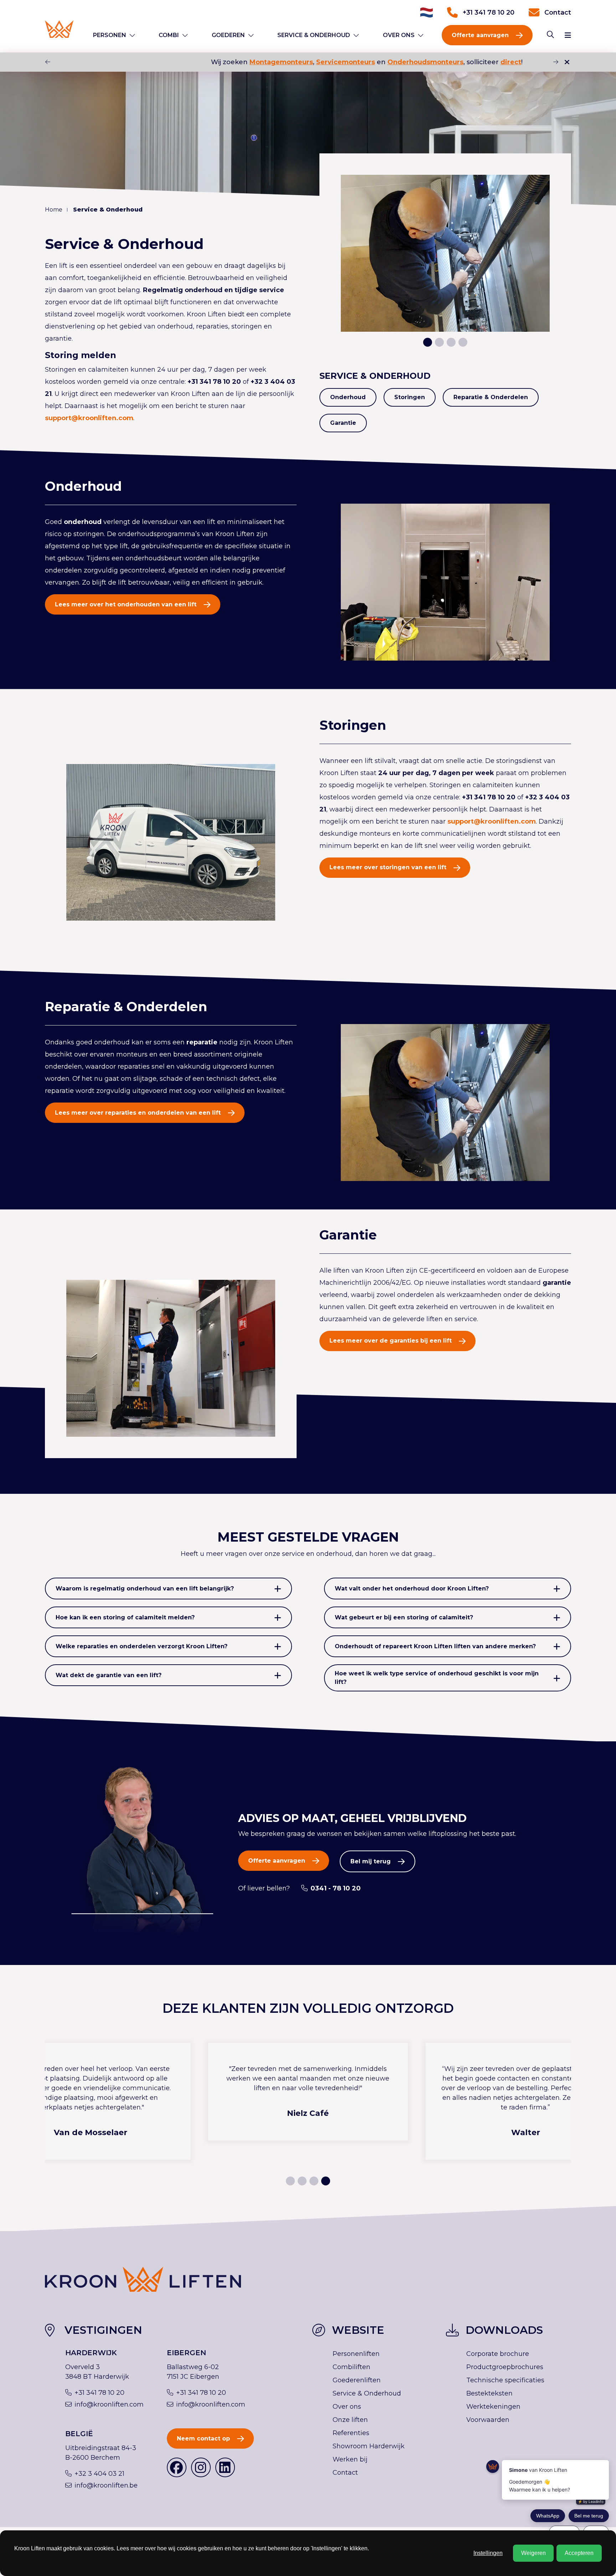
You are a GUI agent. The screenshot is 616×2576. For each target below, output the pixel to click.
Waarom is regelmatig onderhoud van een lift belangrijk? (145, 1589)
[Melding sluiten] (567, 62)
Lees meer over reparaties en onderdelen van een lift (138, 1113)
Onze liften (350, 2420)
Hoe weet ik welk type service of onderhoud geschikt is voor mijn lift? (437, 1678)
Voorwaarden (488, 2420)
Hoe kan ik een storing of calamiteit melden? (125, 1617)
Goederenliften (357, 2380)
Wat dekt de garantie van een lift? (109, 1675)
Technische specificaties (505, 2380)
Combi (169, 35)
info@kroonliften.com (109, 2404)
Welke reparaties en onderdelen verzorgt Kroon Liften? (142, 1646)
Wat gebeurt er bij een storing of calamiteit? (404, 1617)
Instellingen (488, 2553)
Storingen (410, 397)
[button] (556, 62)
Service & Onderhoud (314, 35)
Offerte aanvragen (480, 35)
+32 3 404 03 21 (99, 2474)
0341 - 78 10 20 (336, 1888)
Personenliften (356, 2354)
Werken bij (350, 2459)
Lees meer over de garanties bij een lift (391, 1341)
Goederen (228, 35)
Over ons (399, 35)
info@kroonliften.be (106, 2485)
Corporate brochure (498, 2354)
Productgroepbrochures (505, 2367)
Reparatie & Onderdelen (491, 397)
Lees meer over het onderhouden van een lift (126, 604)
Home (54, 210)
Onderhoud (348, 397)
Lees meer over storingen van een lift (388, 867)
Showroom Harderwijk (369, 2446)
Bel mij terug (371, 1861)
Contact (558, 12)
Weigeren (533, 2553)
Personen (110, 35)
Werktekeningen (493, 2407)
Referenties (351, 2433)
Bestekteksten (489, 2393)
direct (446, 62)
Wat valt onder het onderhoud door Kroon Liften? (412, 1589)
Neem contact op (203, 2438)
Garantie (343, 423)
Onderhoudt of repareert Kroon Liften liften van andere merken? (435, 1646)
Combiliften (351, 2367)
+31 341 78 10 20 (489, 12)
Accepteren (579, 2553)
